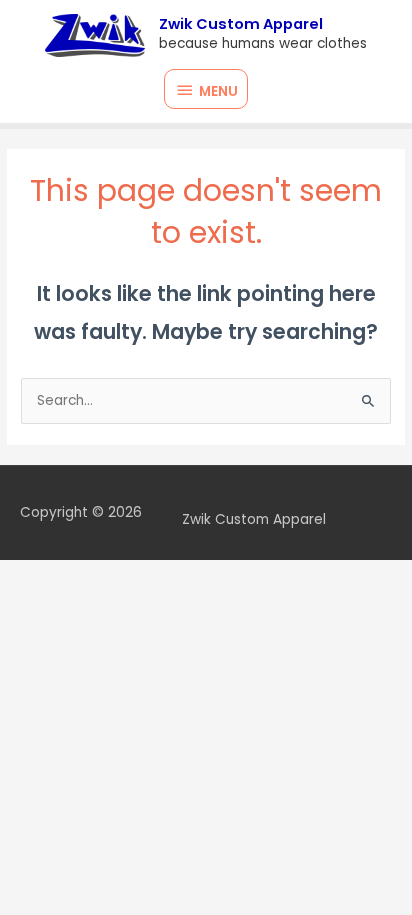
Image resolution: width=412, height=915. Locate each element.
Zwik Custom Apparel (241, 24)
